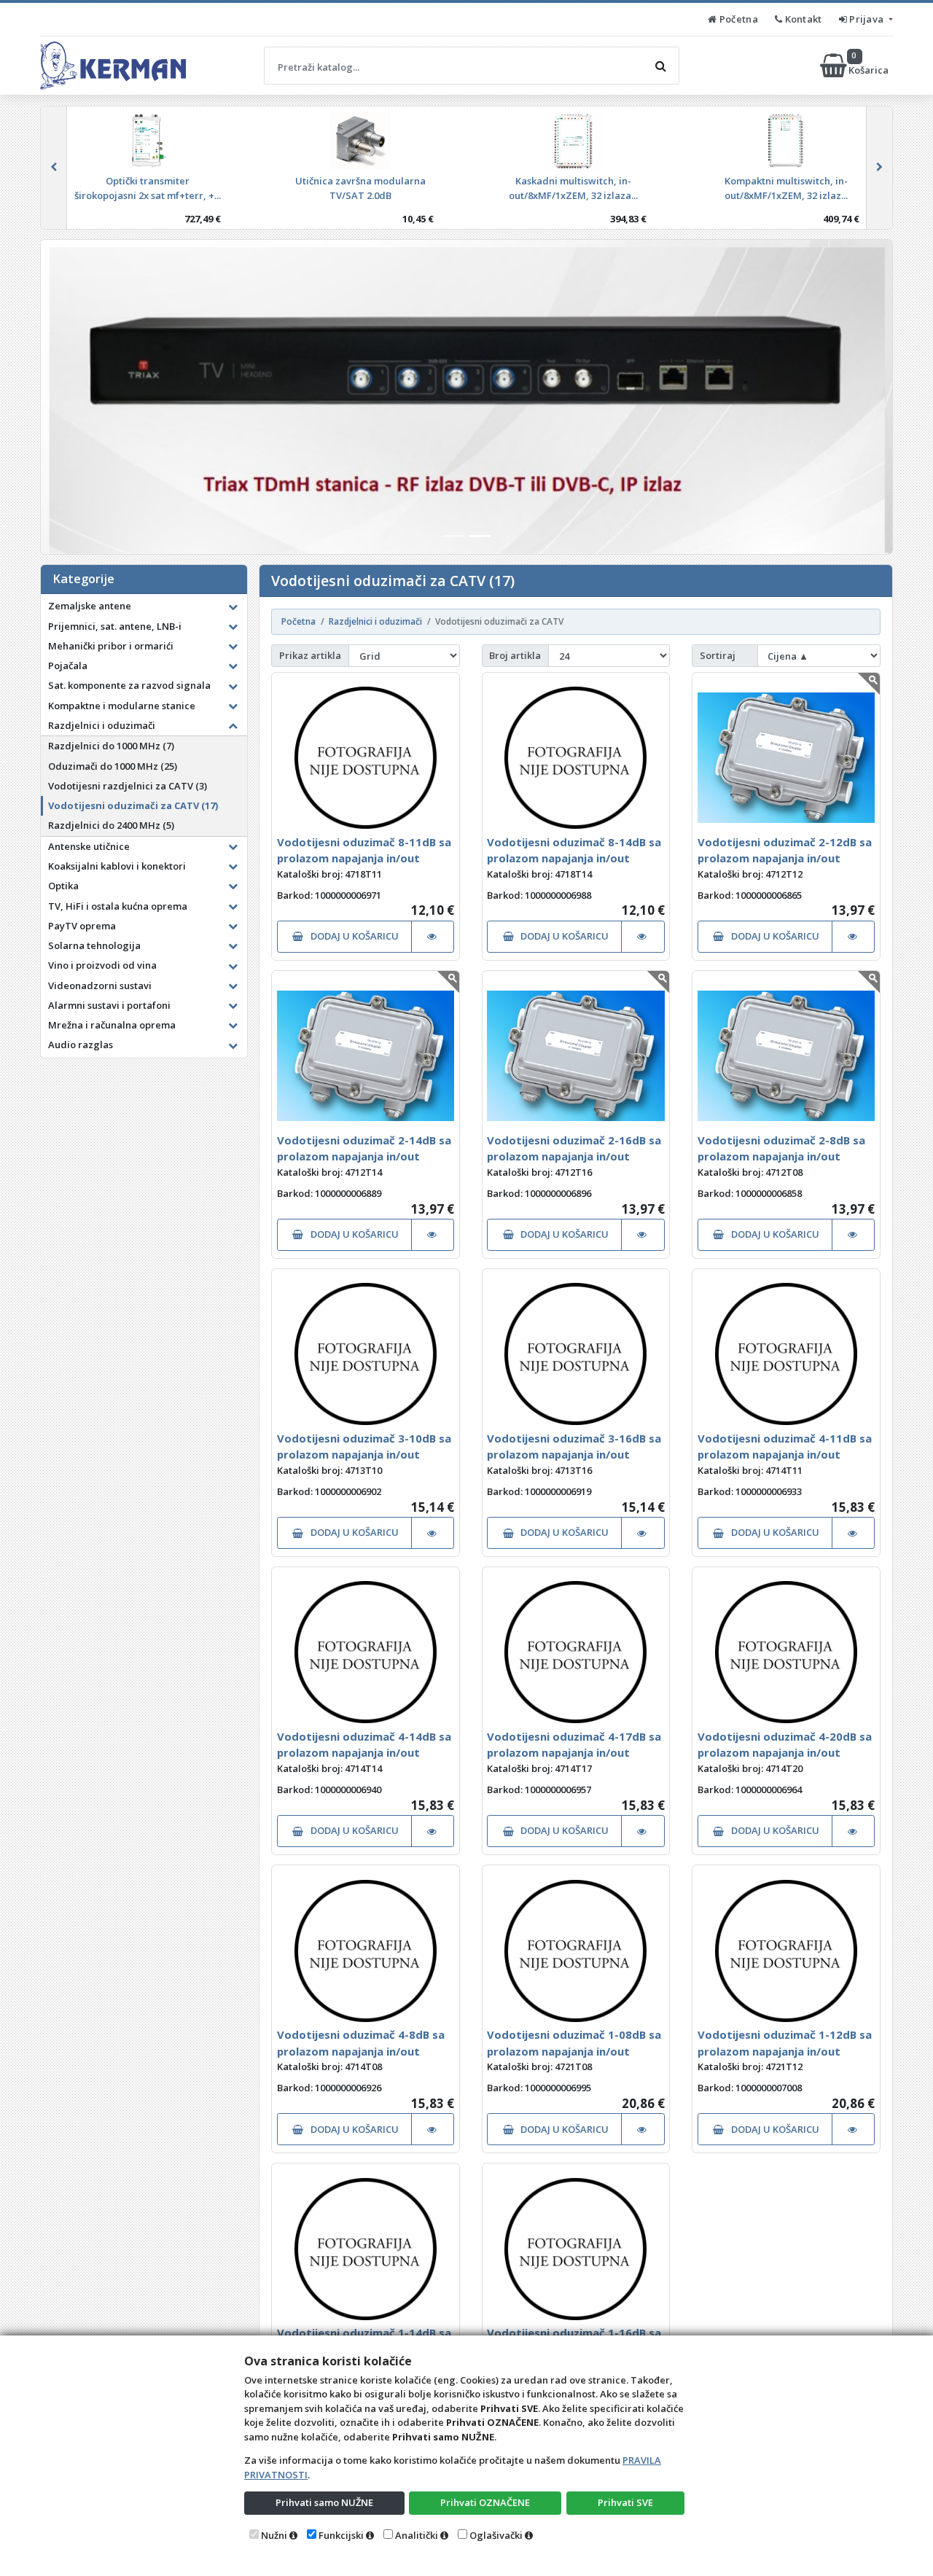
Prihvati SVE (625, 2502)
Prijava (867, 19)
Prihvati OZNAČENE (485, 2502)
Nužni (274, 2535)
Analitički (417, 2535)
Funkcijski (341, 2535)
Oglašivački (496, 2535)
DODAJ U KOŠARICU (354, 936)
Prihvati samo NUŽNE (324, 2502)
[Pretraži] (660, 66)
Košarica (870, 65)
